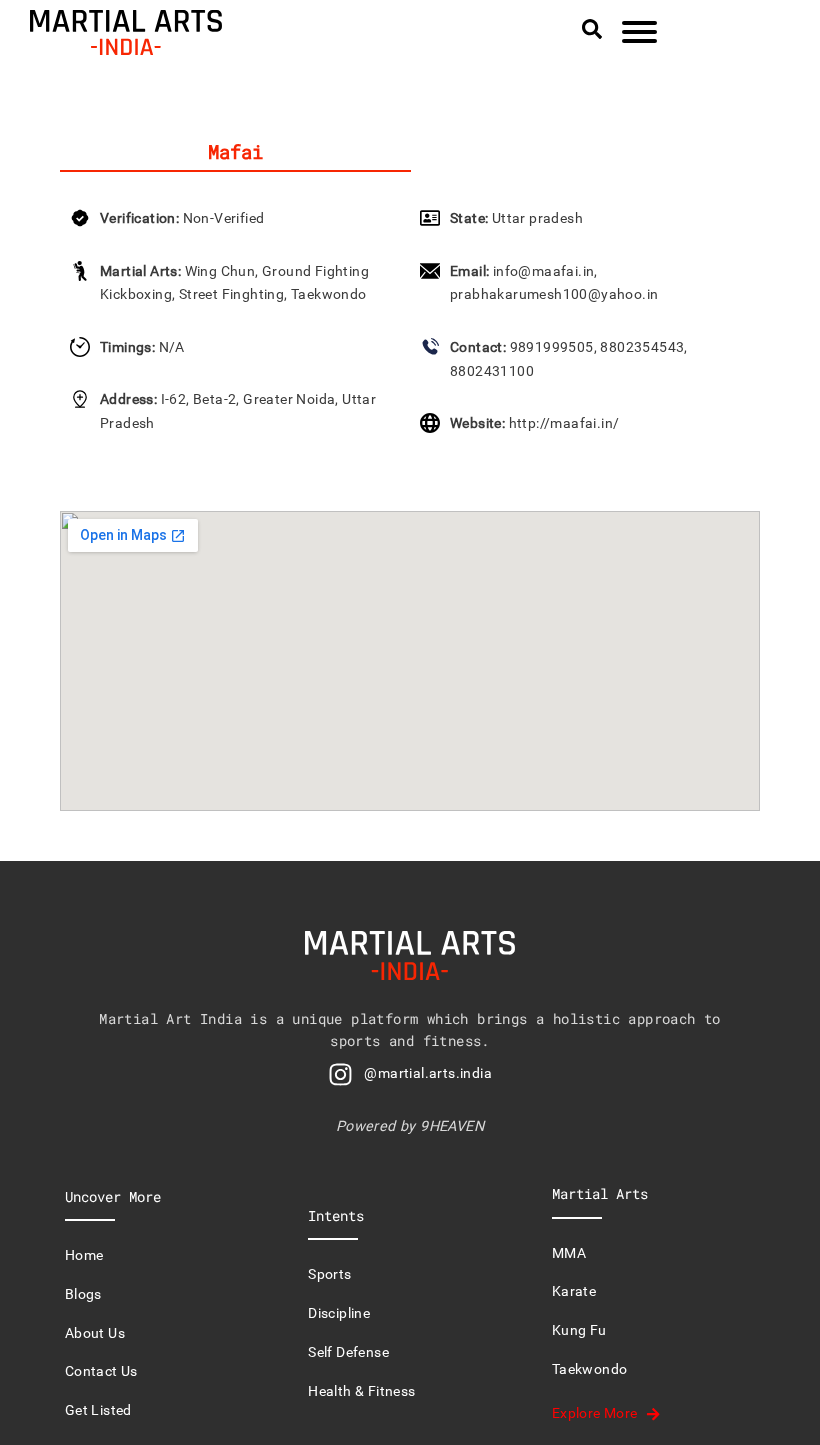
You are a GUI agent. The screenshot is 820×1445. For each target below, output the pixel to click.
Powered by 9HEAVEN (410, 1126)
